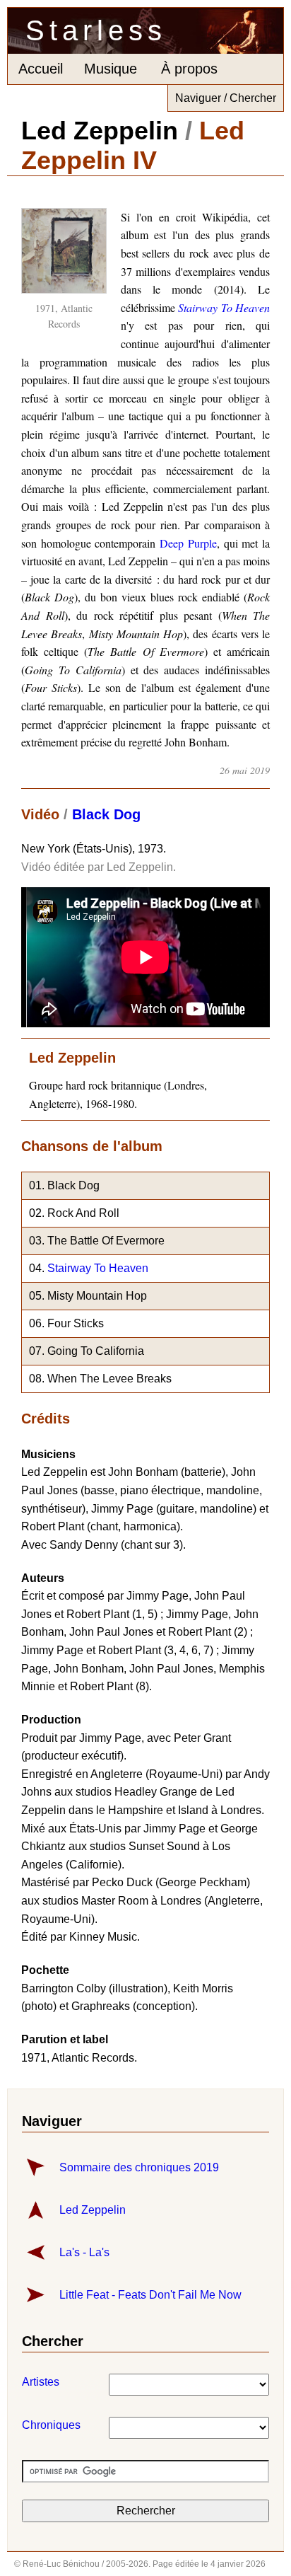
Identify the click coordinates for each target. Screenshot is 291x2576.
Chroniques (33, 2425)
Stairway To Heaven (98, 1268)
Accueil (41, 69)
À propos (189, 69)
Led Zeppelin (100, 131)
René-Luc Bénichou (61, 2564)
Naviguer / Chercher (226, 98)
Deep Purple (188, 543)
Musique (111, 69)
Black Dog (106, 814)
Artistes (33, 2382)
